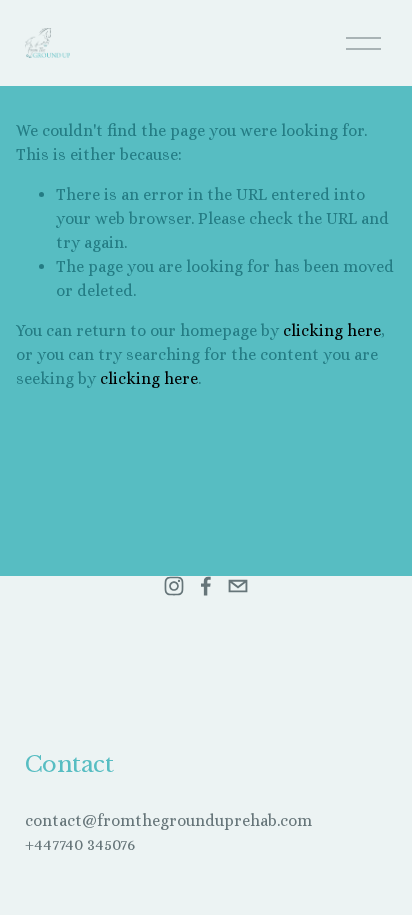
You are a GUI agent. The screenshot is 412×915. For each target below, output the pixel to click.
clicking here (332, 330)
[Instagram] (174, 586)
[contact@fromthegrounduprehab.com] (238, 586)
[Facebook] (206, 586)
